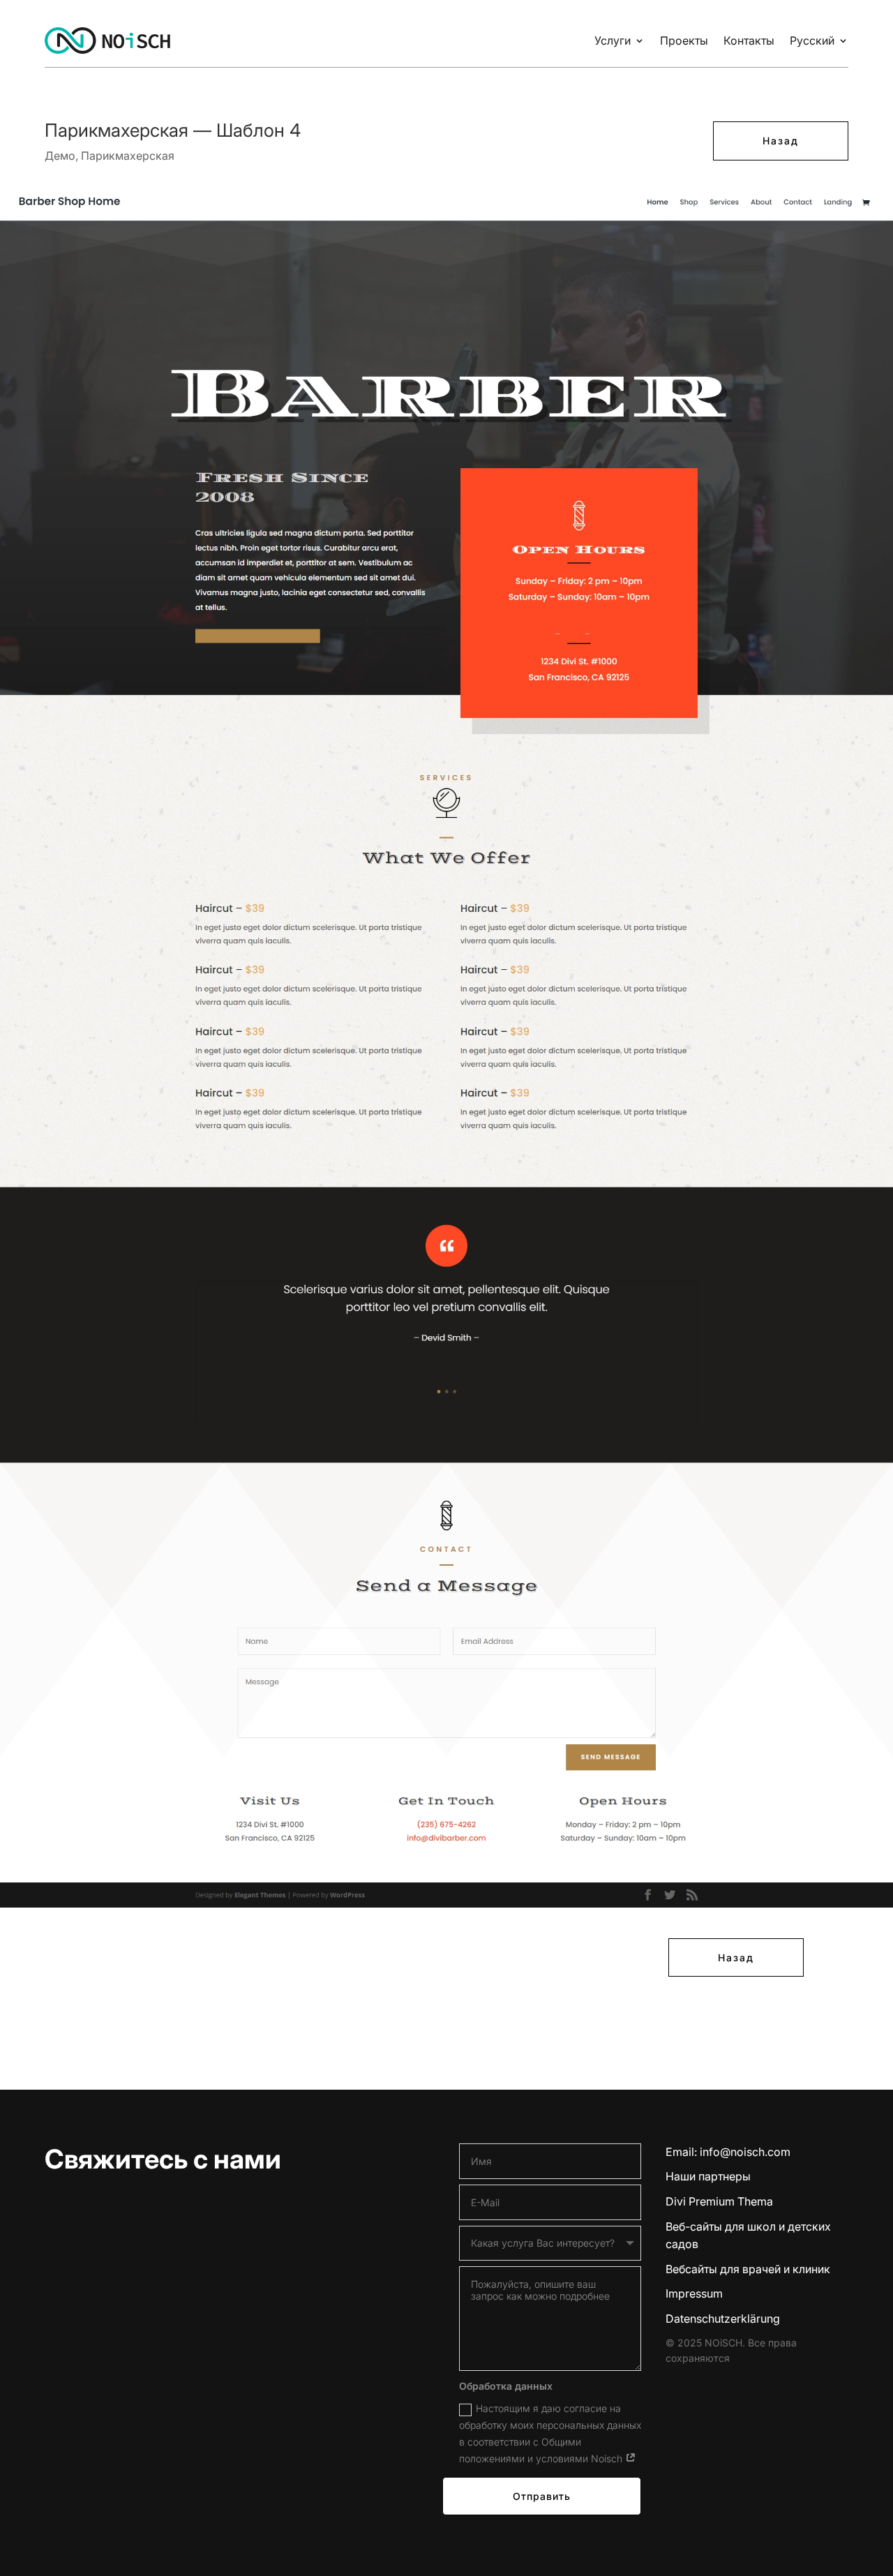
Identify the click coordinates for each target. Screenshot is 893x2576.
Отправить (542, 2496)
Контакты (749, 40)
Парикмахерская (128, 156)
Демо (60, 156)
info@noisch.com (745, 2152)
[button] (31, 2545)
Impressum (694, 2293)
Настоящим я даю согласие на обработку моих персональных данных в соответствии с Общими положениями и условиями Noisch (550, 2433)
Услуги (613, 40)
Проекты (684, 40)
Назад (781, 141)
